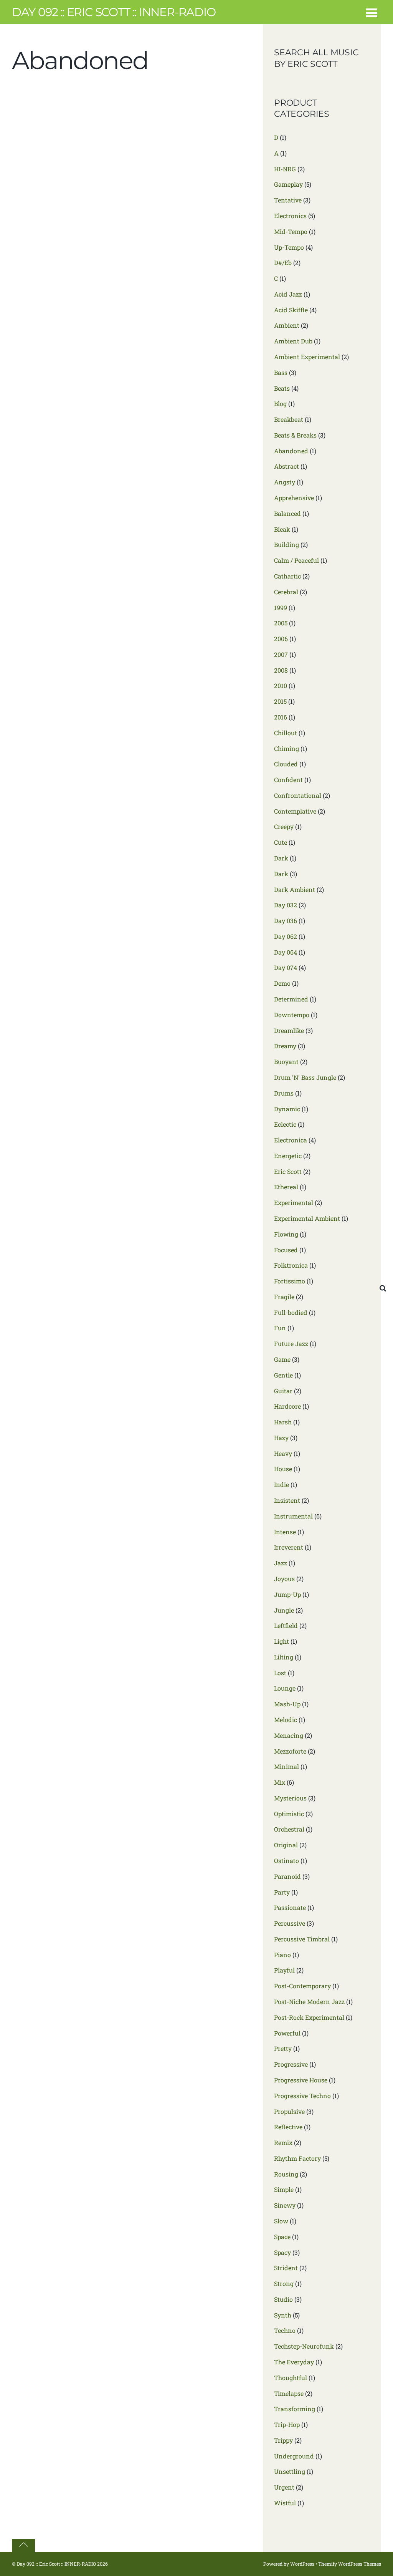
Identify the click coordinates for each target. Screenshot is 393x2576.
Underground (294, 2456)
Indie (282, 1484)
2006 (281, 639)
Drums (284, 1093)
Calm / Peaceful (296, 560)
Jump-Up (287, 1594)
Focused (286, 1250)
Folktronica (291, 1265)
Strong (284, 2283)
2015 (280, 701)
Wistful (285, 2503)
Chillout (286, 733)
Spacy (282, 2252)
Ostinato (286, 1861)
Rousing (286, 2174)
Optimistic (289, 1814)
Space (282, 2237)
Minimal (286, 1766)
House (283, 1469)
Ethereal (286, 1187)
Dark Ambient (295, 889)
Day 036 (286, 921)
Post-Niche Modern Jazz (309, 2002)
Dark (281, 858)
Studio (283, 2299)
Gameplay (288, 184)
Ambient (287, 325)
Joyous (284, 1579)
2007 (281, 654)
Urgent (284, 2487)
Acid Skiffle (291, 310)
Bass (281, 372)
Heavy (283, 1453)
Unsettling (290, 2471)
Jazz (281, 1563)
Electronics (290, 216)
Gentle (283, 1375)
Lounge (285, 1688)
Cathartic (287, 576)
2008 (281, 670)
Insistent (287, 1500)
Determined (291, 999)
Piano (282, 1955)
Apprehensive (294, 498)
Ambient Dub (293, 341)
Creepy (284, 826)
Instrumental (293, 1516)
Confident (288, 780)
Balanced (287, 513)
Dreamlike (289, 1030)
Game (282, 1359)
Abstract (286, 466)
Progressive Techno (302, 2096)
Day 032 (286, 905)
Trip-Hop (287, 2424)
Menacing (289, 1735)
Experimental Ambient (307, 1218)
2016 (281, 717)
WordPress (302, 2564)
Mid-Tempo (291, 231)
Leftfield (286, 1625)
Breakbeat (289, 419)
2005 (281, 623)
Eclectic (285, 1124)
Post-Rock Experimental (309, 2017)
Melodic (286, 1720)
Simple (284, 2189)
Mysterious (290, 1798)
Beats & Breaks (295, 435)
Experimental (294, 1203)
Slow (281, 2221)
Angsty (285, 482)
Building (286, 545)
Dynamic (287, 1109)
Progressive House (301, 2080)
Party (282, 1892)
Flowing (286, 1234)
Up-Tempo (289, 247)
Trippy (283, 2440)
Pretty (283, 2048)
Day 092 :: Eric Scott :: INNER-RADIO (56, 2564)
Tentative (288, 200)
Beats (282, 388)
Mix (280, 1782)
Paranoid (287, 1876)
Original (286, 1845)
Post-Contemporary (302, 1986)
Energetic (288, 1156)
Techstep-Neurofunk (304, 2346)
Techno (285, 2330)
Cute (281, 842)
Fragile (284, 1297)
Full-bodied (291, 1312)
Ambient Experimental (307, 357)
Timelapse (289, 2393)
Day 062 (286, 936)
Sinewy (285, 2205)
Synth (283, 2315)
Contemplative (295, 811)
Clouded (286, 764)
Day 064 (286, 952)
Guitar (283, 1391)
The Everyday (294, 2362)
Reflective (288, 2127)
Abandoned (291, 451)
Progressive (291, 2064)
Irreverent (289, 1547)
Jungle (284, 1610)
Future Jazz (291, 1344)
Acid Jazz (288, 294)
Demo (282, 983)
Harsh (283, 1422)
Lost (280, 1673)
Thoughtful (291, 2378)
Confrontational (298, 795)
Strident (286, 2268)
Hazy (281, 1438)
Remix (283, 2143)
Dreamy (285, 1046)
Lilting (284, 1657)
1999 (281, 608)
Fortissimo (290, 1281)
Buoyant (286, 1062)
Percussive (290, 1923)
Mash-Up (287, 1704)
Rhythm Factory (297, 2158)
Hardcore (287, 1406)
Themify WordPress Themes (350, 2564)
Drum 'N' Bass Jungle (305, 1077)
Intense (285, 1532)
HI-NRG (285, 169)
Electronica (291, 1140)
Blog (280, 404)
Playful (284, 1970)
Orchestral (289, 1829)
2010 (281, 685)
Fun (280, 1328)
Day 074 (286, 967)
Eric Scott (288, 1171)
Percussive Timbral (302, 1939)
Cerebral (286, 592)
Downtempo (292, 1015)
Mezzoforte (290, 1751)
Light (282, 1641)
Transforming (295, 2409)
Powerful (287, 2033)
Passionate (290, 1907)
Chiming (286, 748)
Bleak (282, 529)
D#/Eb (283, 263)
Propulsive (289, 2111)
